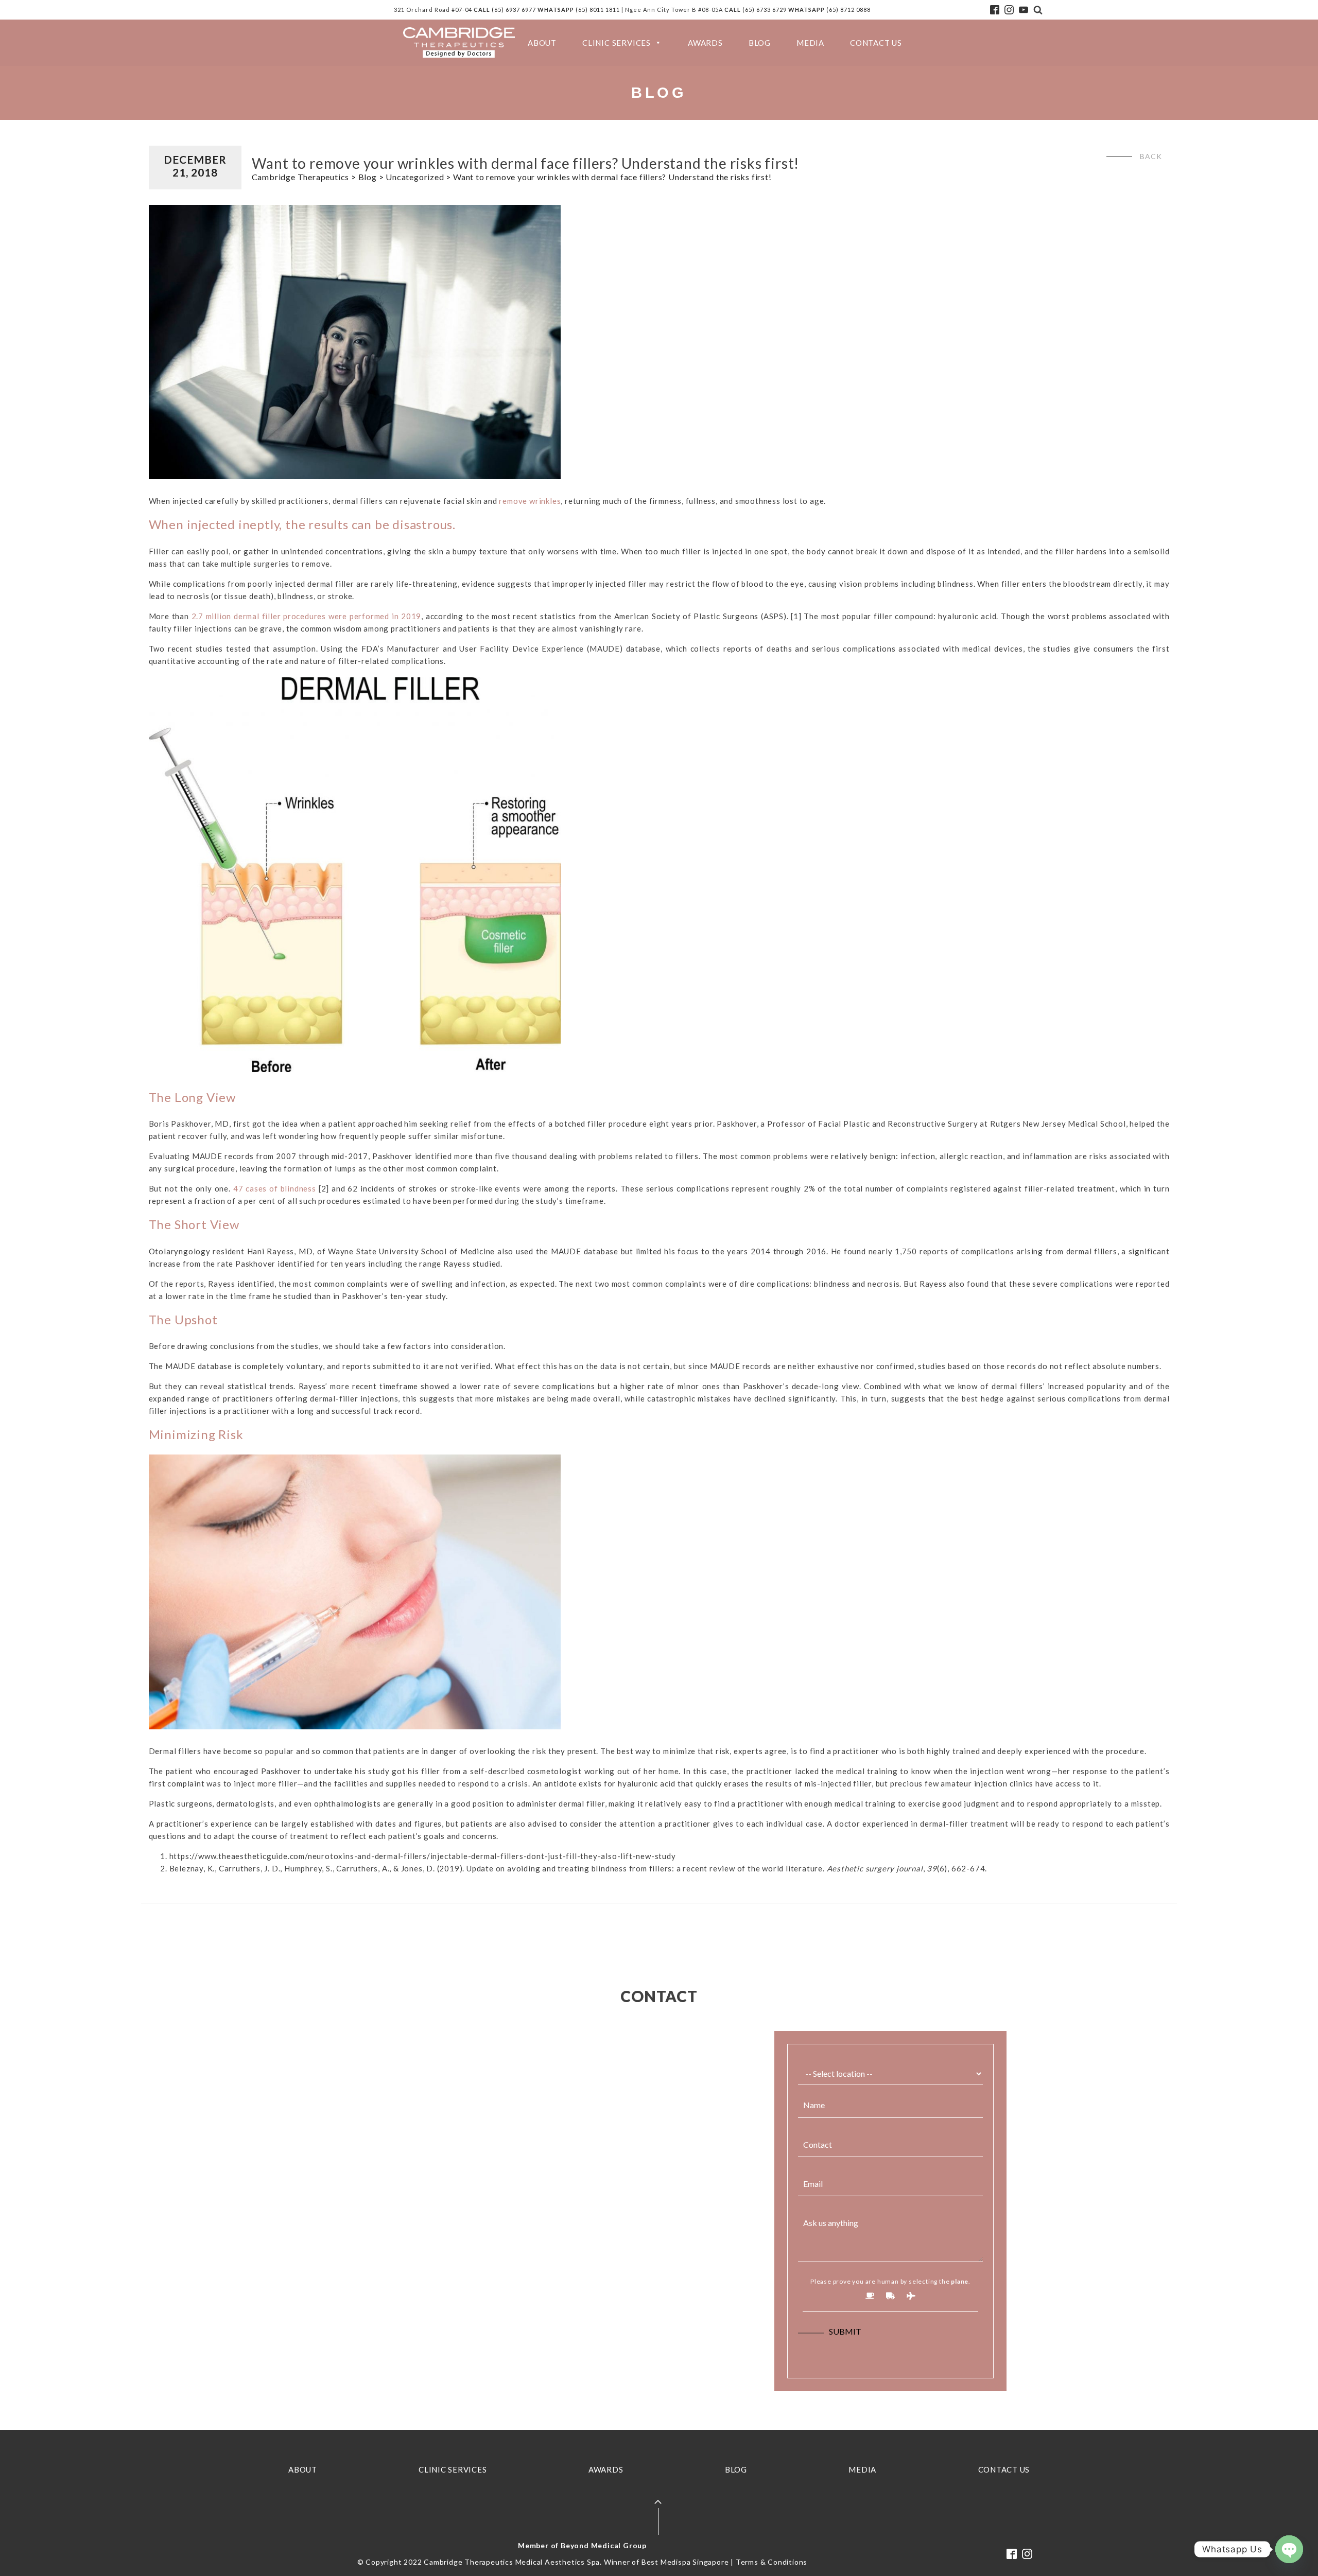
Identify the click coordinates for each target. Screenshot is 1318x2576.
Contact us (876, 43)
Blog (760, 43)
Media (810, 43)
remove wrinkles (530, 501)
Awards (705, 43)
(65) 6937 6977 (514, 10)
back (1151, 156)
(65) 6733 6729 (765, 10)
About (542, 43)
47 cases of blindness (275, 1188)
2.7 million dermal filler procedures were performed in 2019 (307, 616)
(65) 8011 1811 (598, 10)
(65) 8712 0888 (848, 10)
